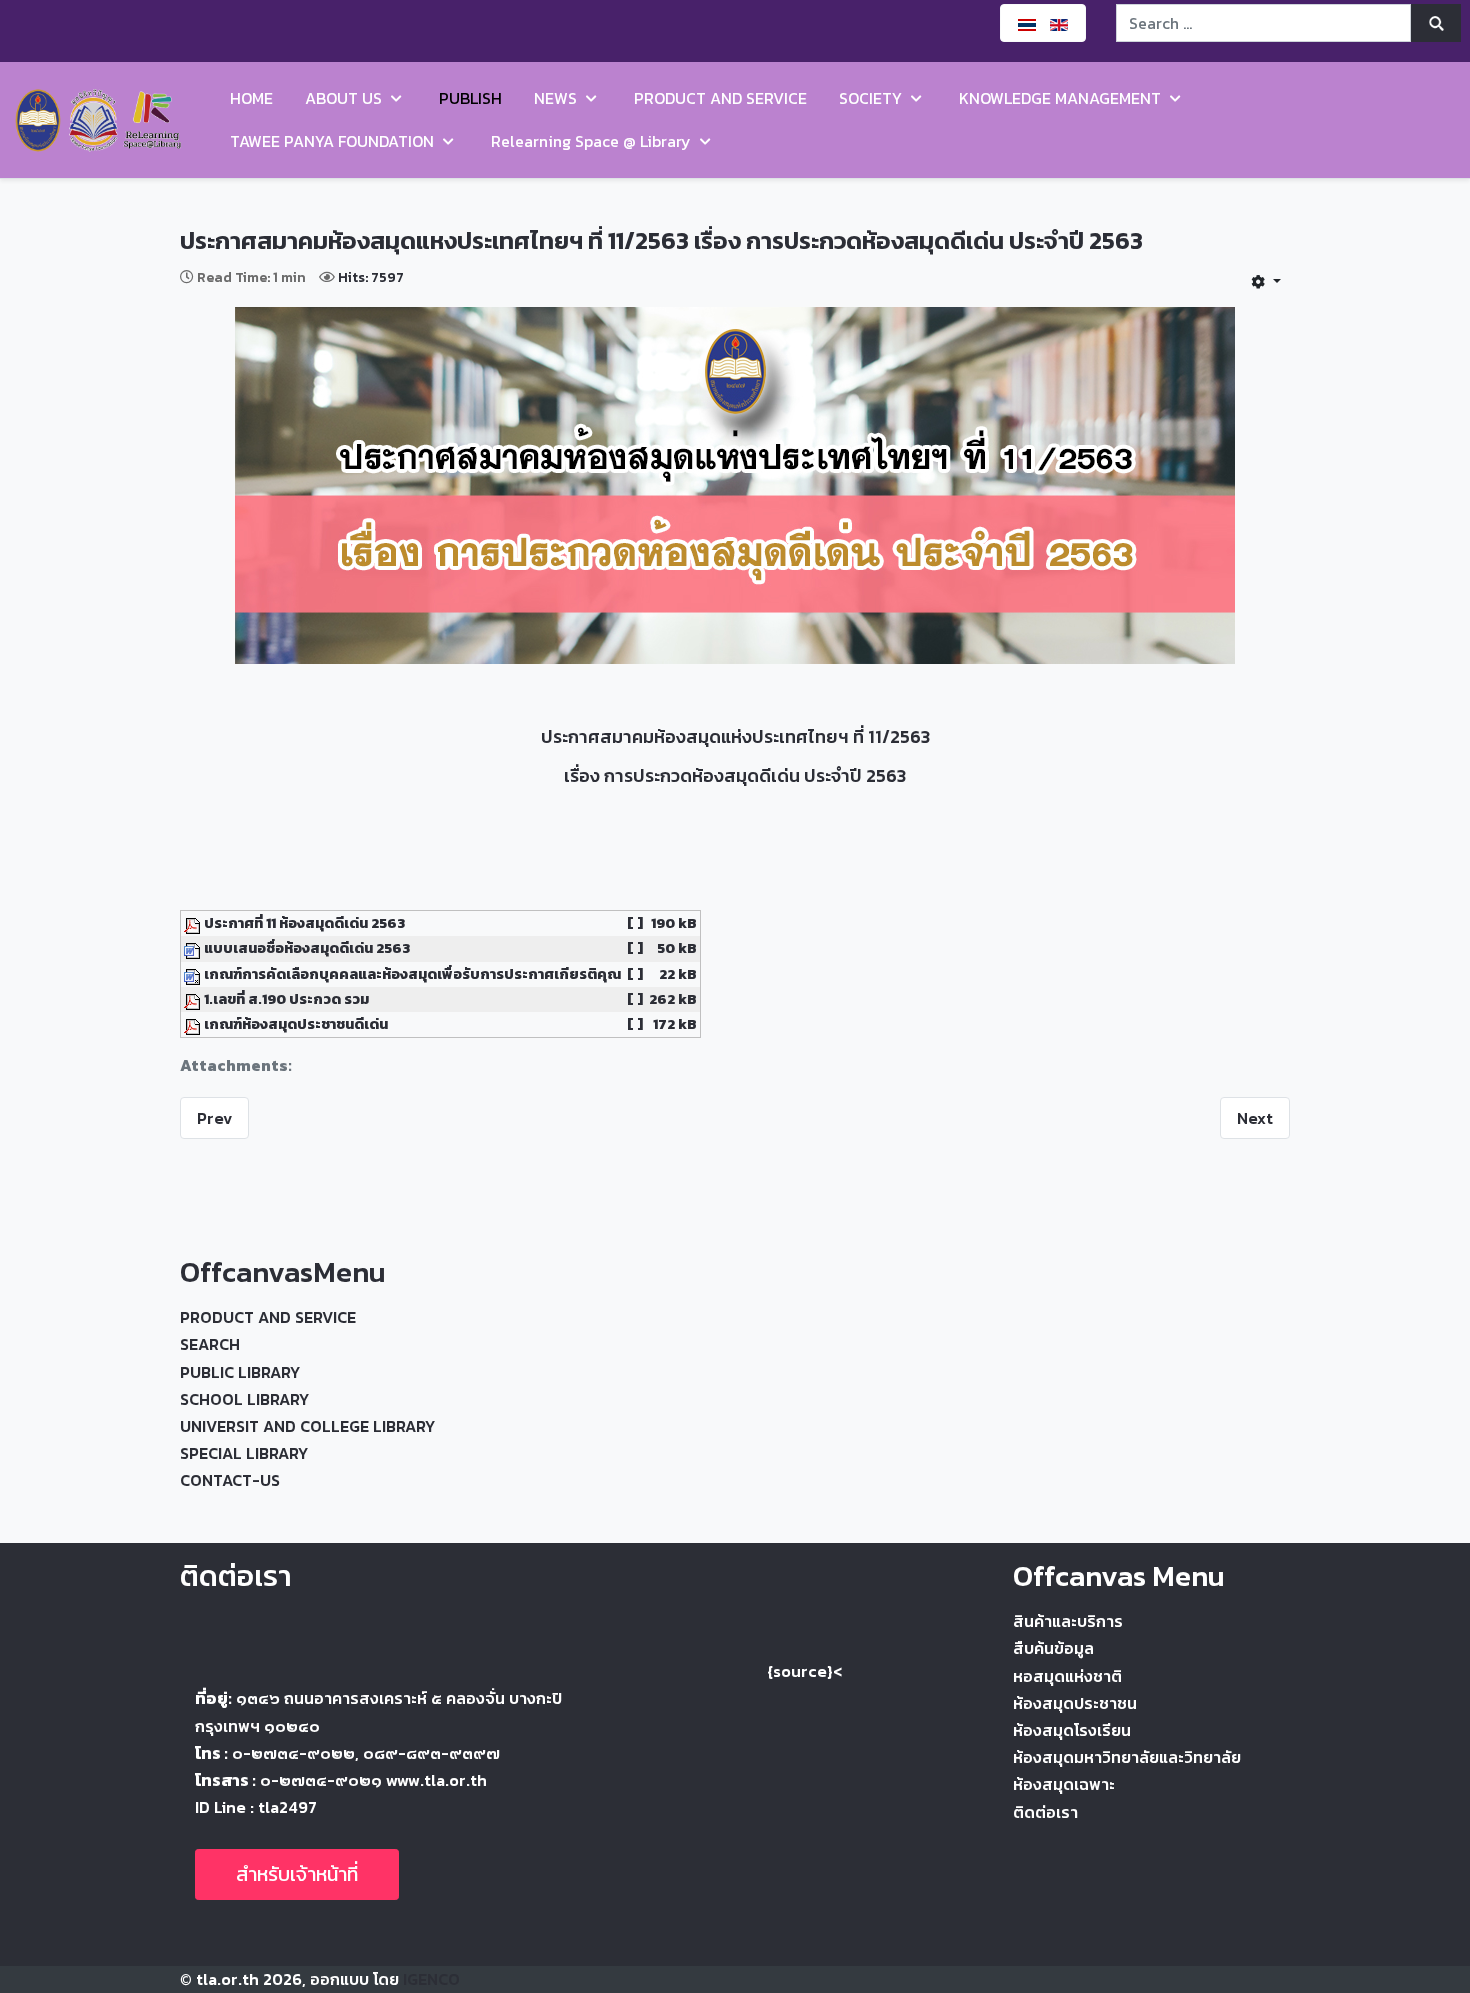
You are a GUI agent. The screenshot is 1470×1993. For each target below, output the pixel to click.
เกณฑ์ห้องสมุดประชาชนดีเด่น (296, 1024)
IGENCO (431, 1979)
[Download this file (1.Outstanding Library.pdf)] (194, 923)
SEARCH (210, 1344)
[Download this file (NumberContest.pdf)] (194, 999)
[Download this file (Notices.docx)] (194, 974)
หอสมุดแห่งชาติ (1067, 1676)
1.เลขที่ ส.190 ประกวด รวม (286, 999)
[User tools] (1266, 281)
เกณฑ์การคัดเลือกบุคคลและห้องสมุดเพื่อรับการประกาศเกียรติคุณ (412, 974)
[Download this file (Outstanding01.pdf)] (194, 1024)
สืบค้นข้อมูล (1053, 1648)
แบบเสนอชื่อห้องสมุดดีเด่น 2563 (307, 948)
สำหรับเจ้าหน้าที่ (297, 1874)
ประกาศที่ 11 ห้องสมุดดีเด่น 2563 (304, 923)
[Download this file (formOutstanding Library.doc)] (194, 948)
